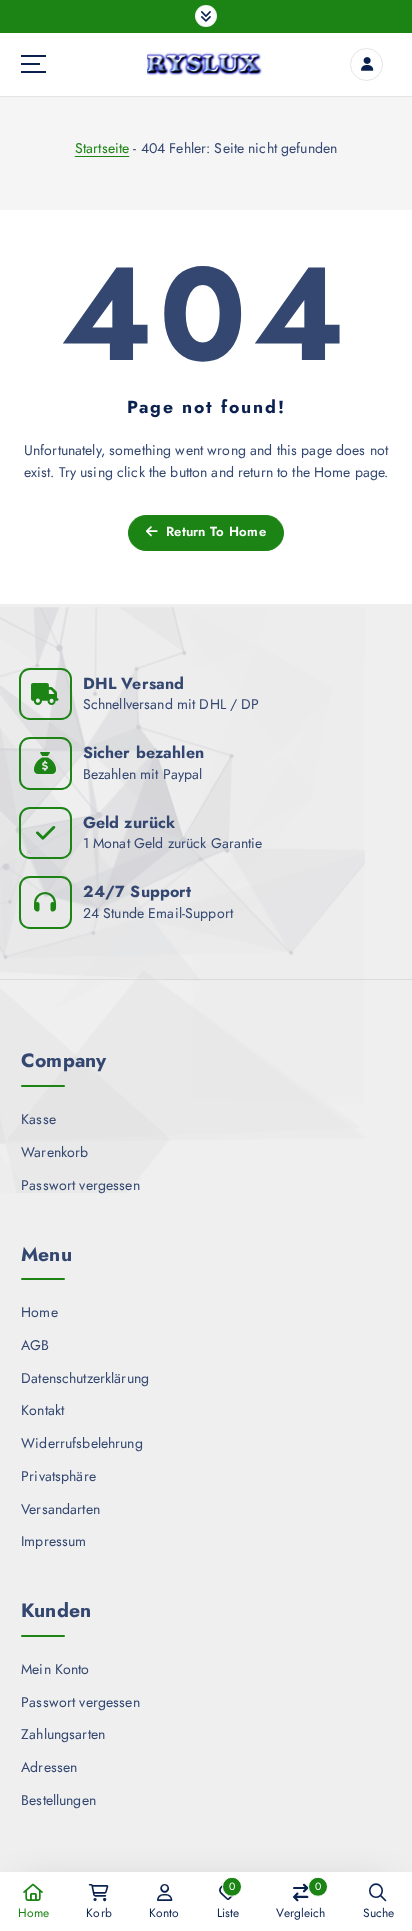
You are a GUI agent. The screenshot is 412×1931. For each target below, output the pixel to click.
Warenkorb (54, 1152)
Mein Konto (55, 1669)
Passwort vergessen (80, 1185)
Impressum (53, 1541)
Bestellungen (58, 1800)
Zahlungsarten (63, 1734)
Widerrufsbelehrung (82, 1443)
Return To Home (214, 531)
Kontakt (42, 1410)
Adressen (49, 1767)
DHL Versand (134, 683)
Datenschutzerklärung (85, 1378)
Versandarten (60, 1509)
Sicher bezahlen (143, 752)
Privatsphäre (58, 1476)
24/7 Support (137, 891)
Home (39, 1312)
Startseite (102, 148)
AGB (35, 1345)
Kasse (38, 1119)
